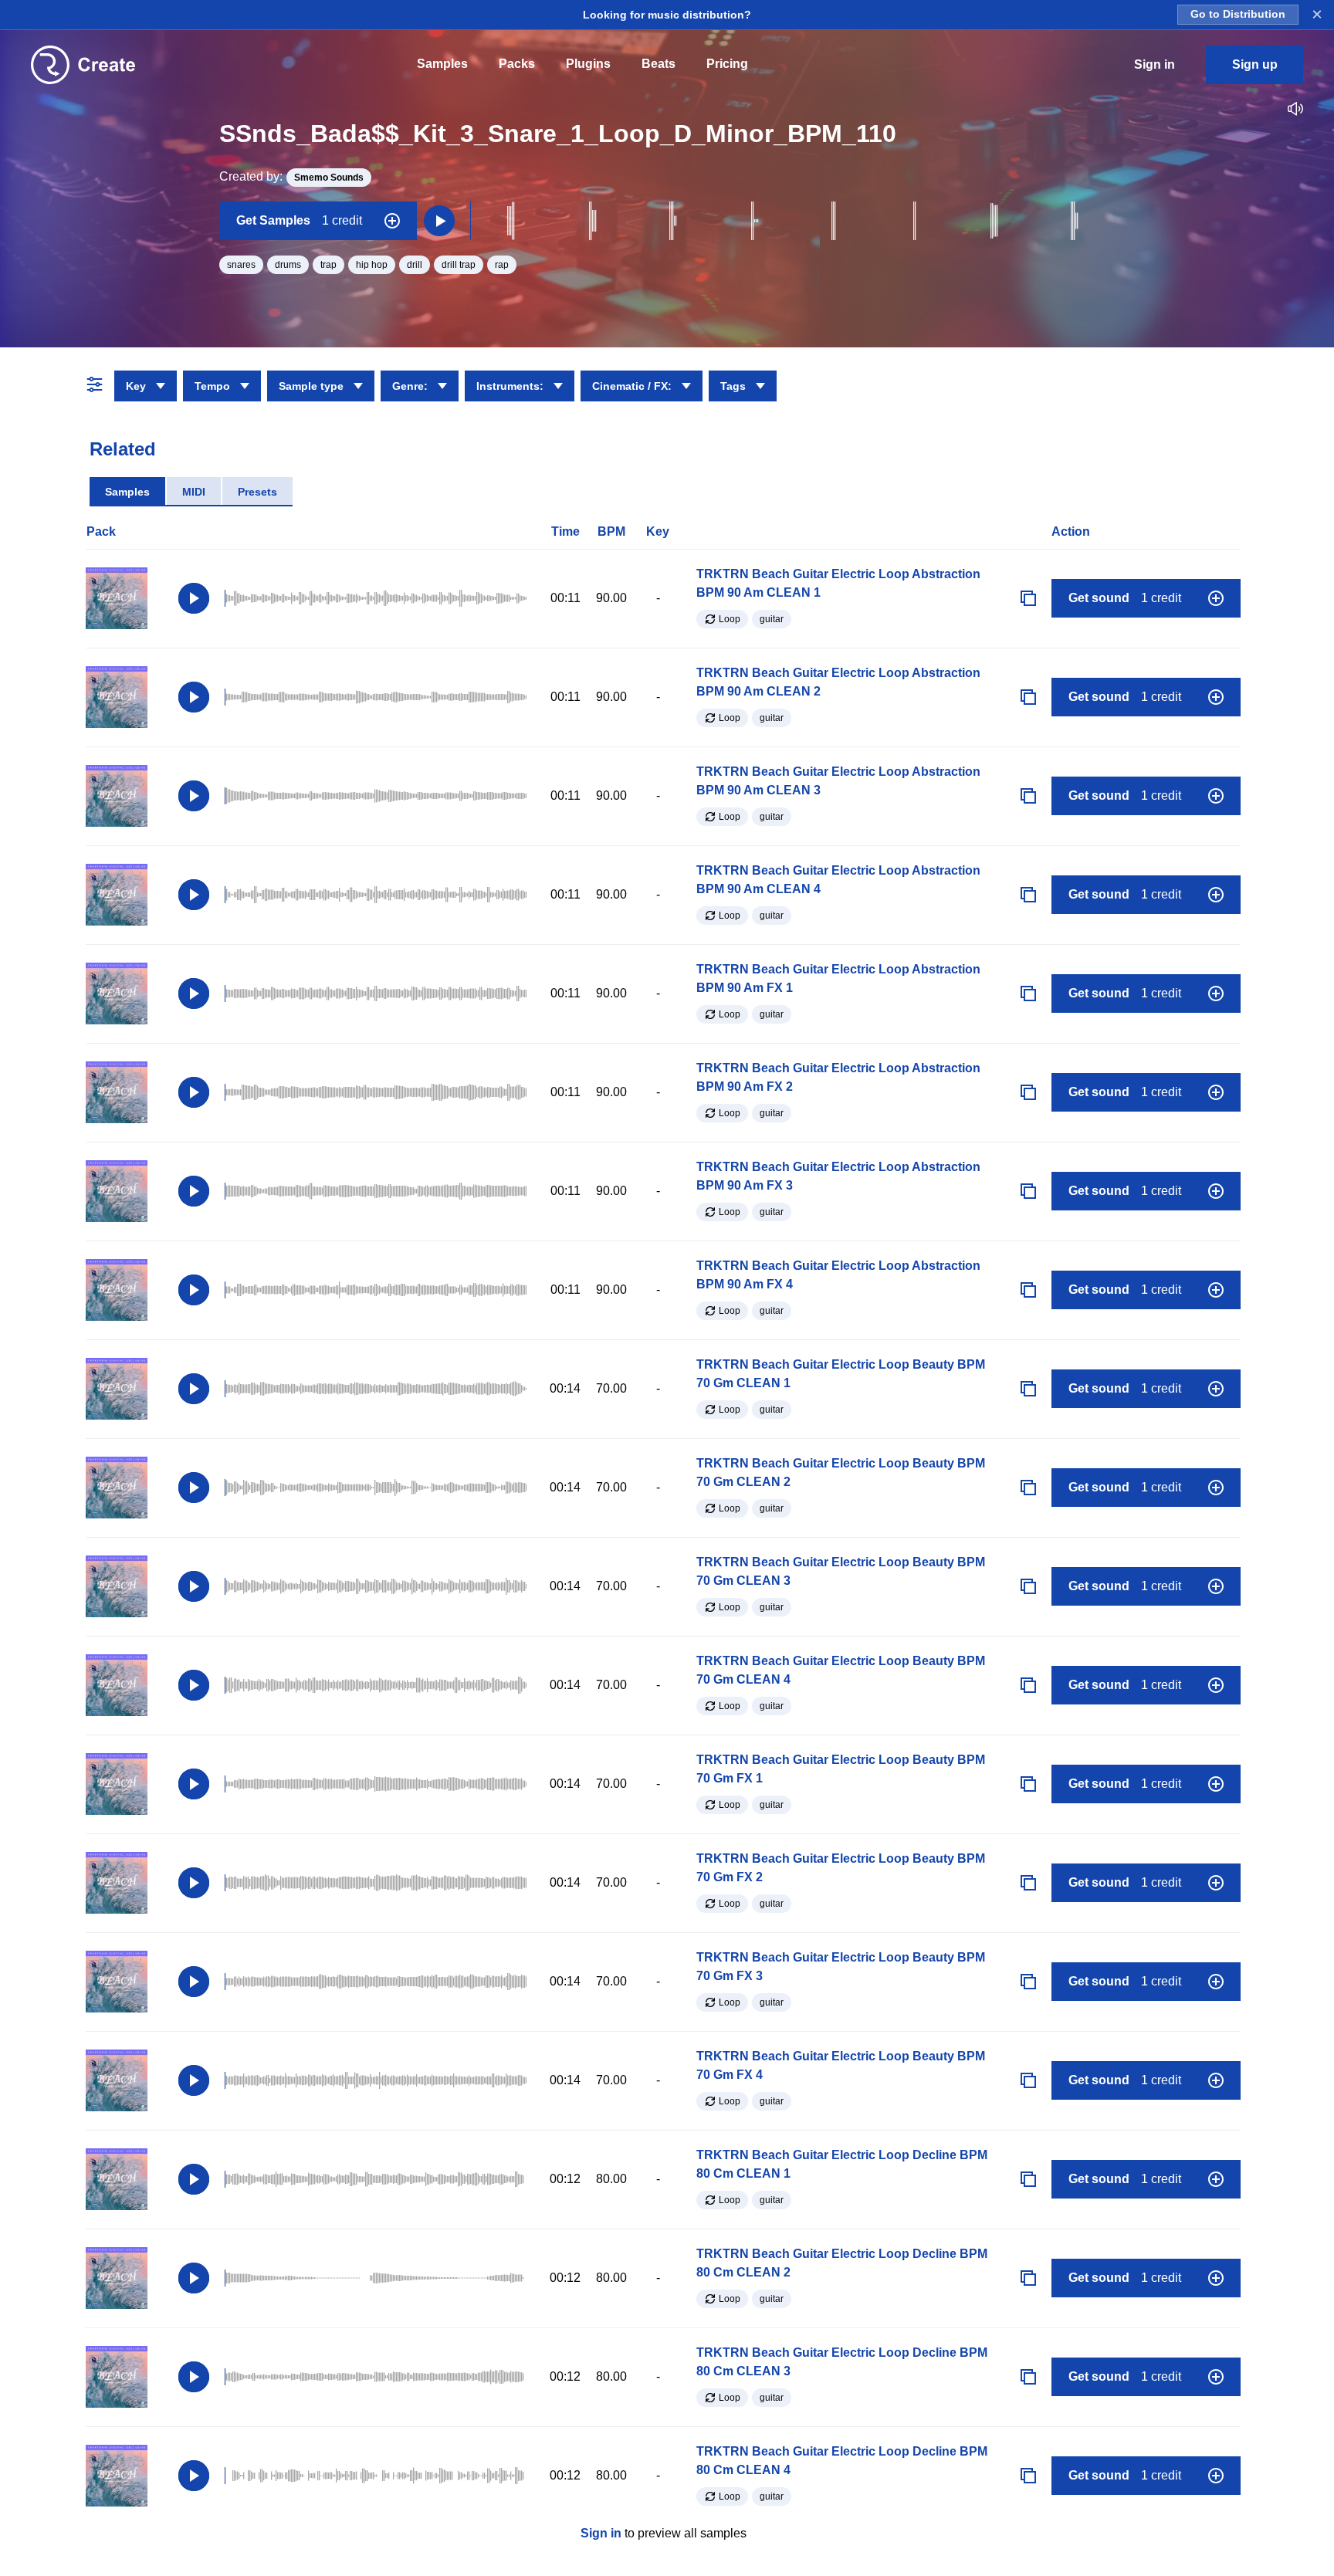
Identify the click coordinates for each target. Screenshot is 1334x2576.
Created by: (291, 176)
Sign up (1255, 64)
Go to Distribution (1238, 14)
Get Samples (299, 220)
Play (194, 598)
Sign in (601, 2533)
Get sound (1125, 598)
